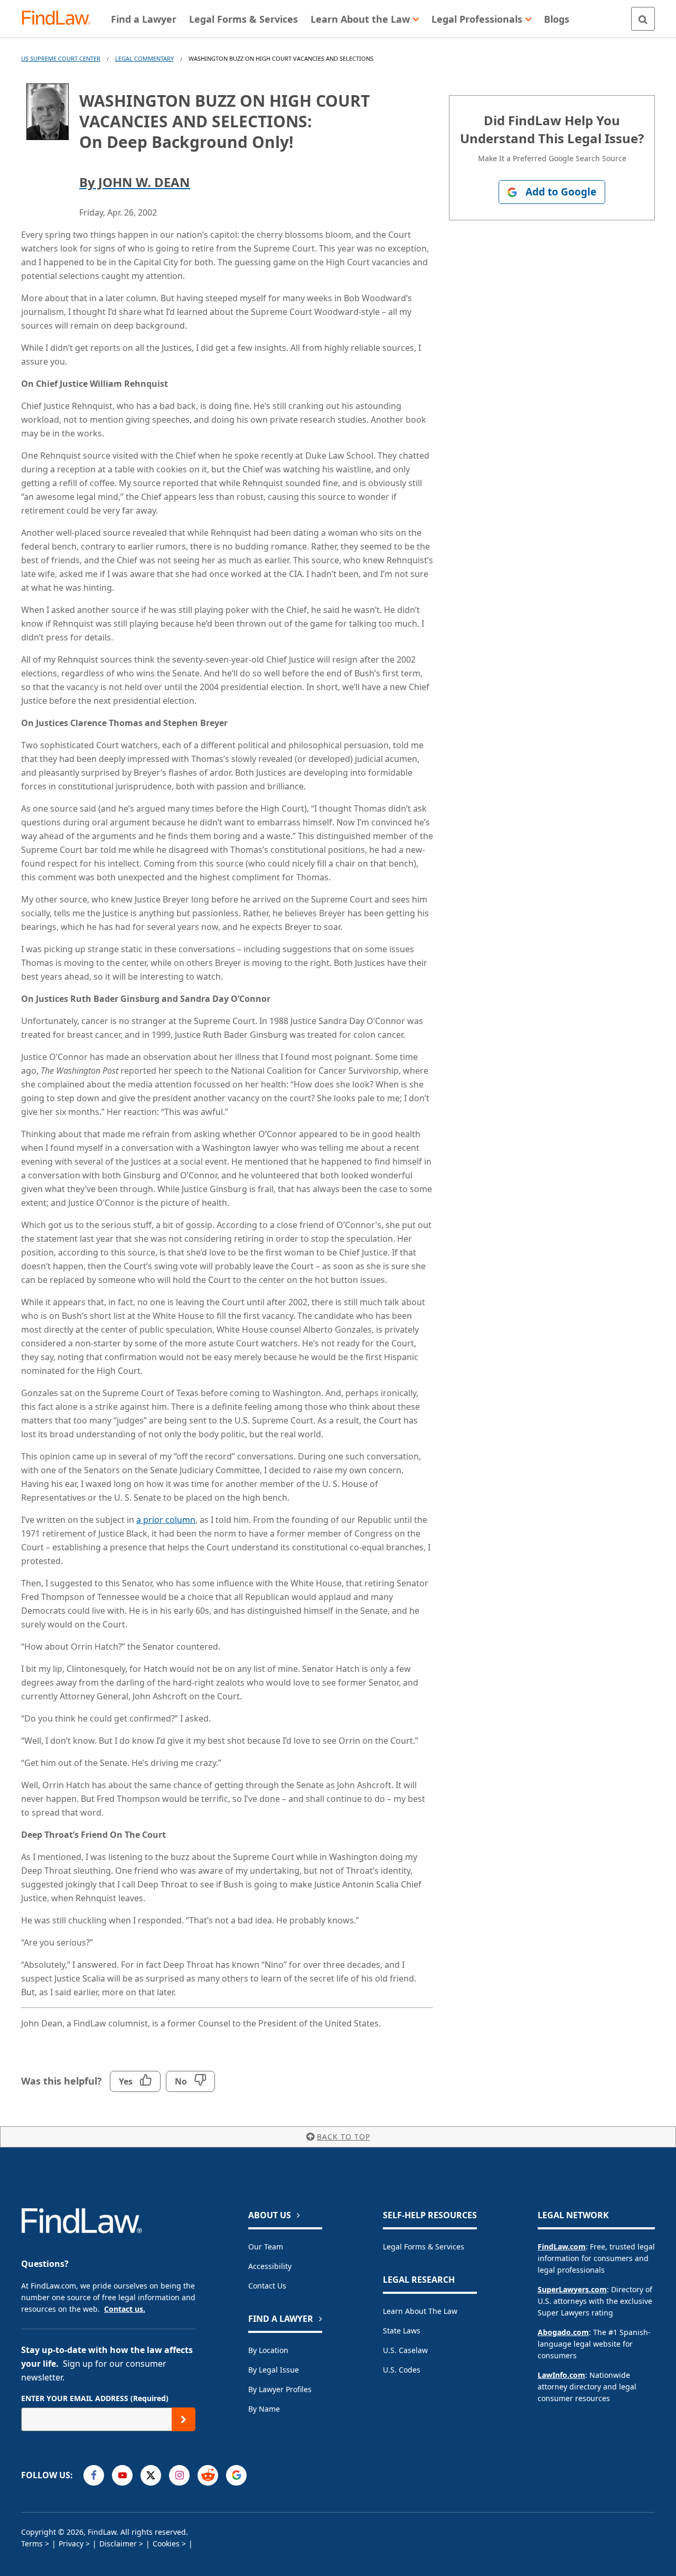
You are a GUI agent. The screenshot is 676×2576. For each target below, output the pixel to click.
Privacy (71, 2544)
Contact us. (125, 2309)
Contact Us (267, 2286)
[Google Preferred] (236, 2475)
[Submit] (184, 2419)
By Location (268, 2350)
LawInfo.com (561, 2375)
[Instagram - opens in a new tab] (179, 2475)
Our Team (266, 2247)
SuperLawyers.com (572, 2289)
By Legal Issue (274, 2370)
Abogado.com (563, 2332)
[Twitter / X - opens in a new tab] (151, 2475)
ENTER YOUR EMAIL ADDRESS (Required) (95, 2398)
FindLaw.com (562, 2247)
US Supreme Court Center (61, 58)
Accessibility (270, 2266)
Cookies (166, 2544)
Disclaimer (118, 2544)
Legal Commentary (144, 58)
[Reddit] (208, 2475)
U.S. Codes (402, 2370)
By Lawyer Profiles (280, 2389)
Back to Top (344, 2137)
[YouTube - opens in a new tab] (122, 2475)
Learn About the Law (420, 2311)
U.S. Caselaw (405, 2350)
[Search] (643, 19)
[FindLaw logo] (60, 19)
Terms (32, 2544)
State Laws (402, 2331)
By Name (264, 2409)
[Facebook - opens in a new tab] (94, 2475)
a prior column (166, 1520)
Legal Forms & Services (424, 2247)
